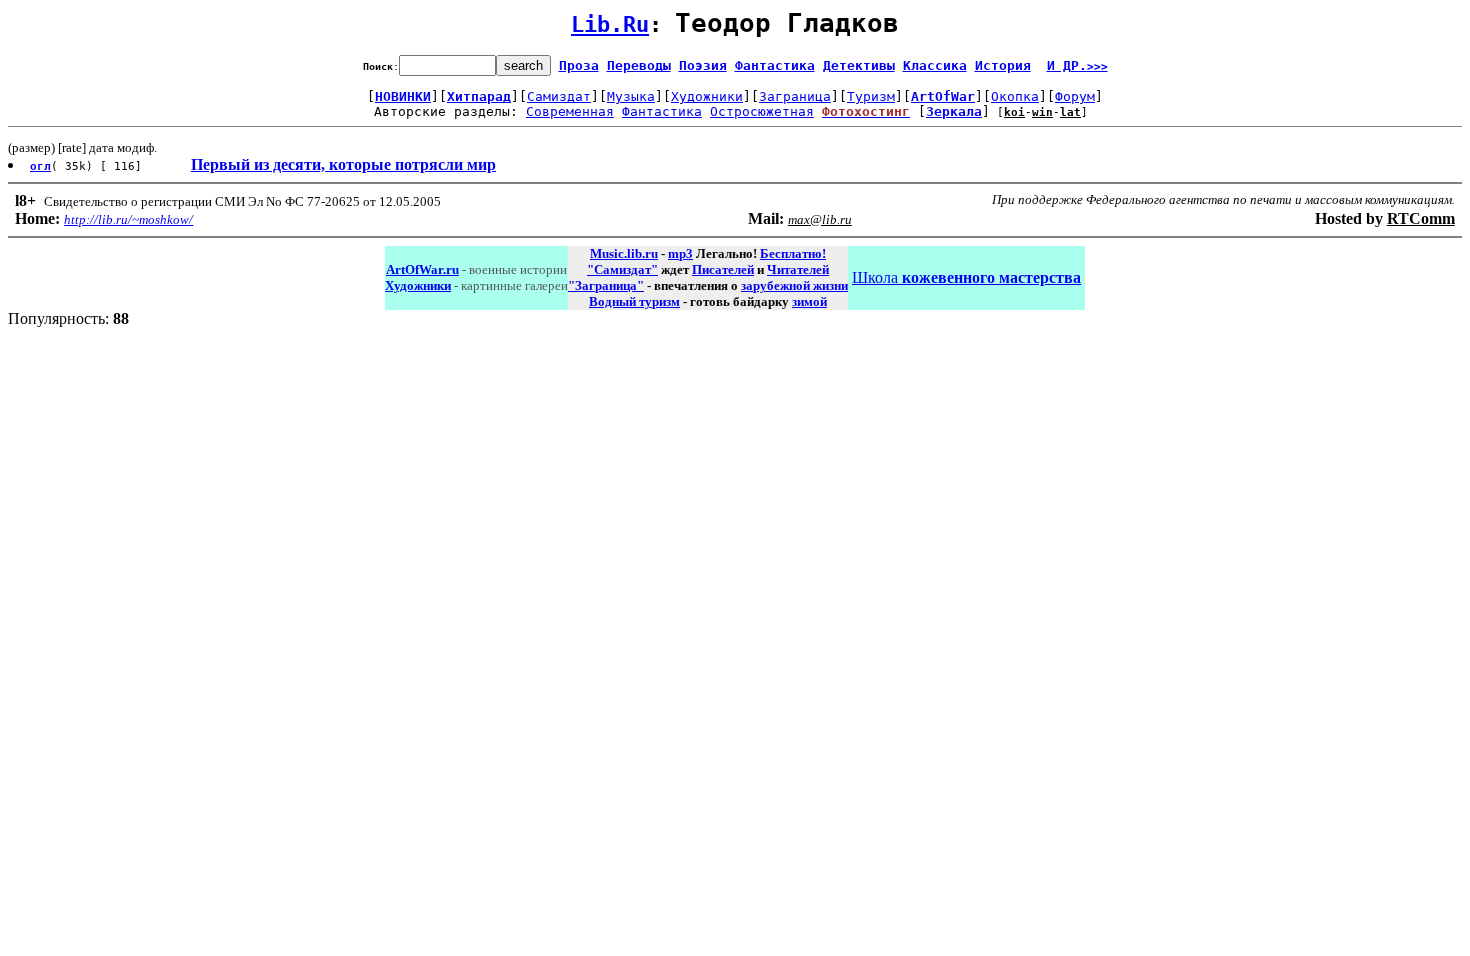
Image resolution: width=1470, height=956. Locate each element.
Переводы (639, 65)
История (1003, 65)
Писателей (723, 269)
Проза (579, 65)
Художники (707, 96)
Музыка (631, 96)
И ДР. (1077, 65)
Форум (1075, 96)
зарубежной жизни (794, 285)
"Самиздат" (622, 269)
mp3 (680, 253)
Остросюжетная (762, 111)
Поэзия (703, 65)
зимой (809, 301)
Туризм (871, 96)
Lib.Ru (610, 24)
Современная (570, 111)
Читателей (798, 269)
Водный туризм (634, 301)
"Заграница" (606, 285)
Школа (966, 277)
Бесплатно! (793, 253)
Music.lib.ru (624, 253)
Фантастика (775, 65)
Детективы (859, 65)
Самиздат (559, 96)
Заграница (795, 96)
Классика (935, 65)
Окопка (1015, 96)
